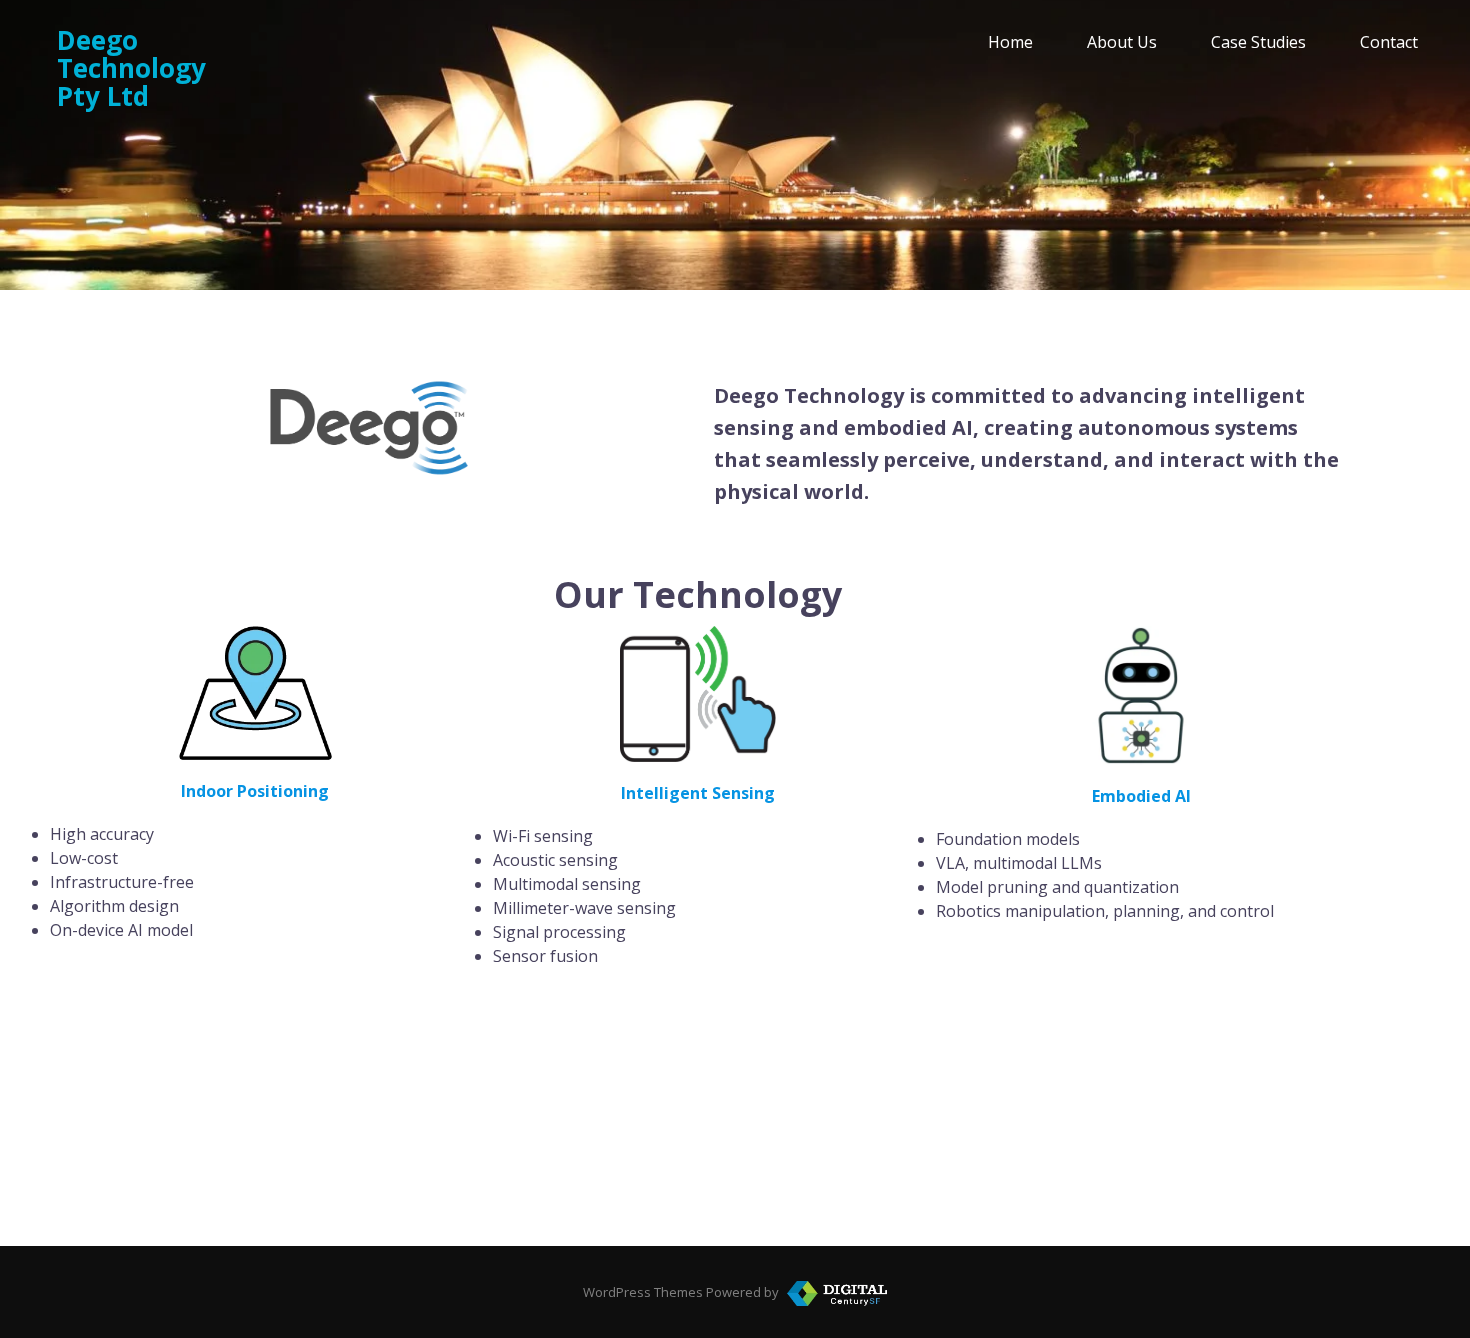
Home (1010, 42)
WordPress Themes (643, 1292)
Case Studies (1258, 42)
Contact (1389, 42)
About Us (1122, 42)
